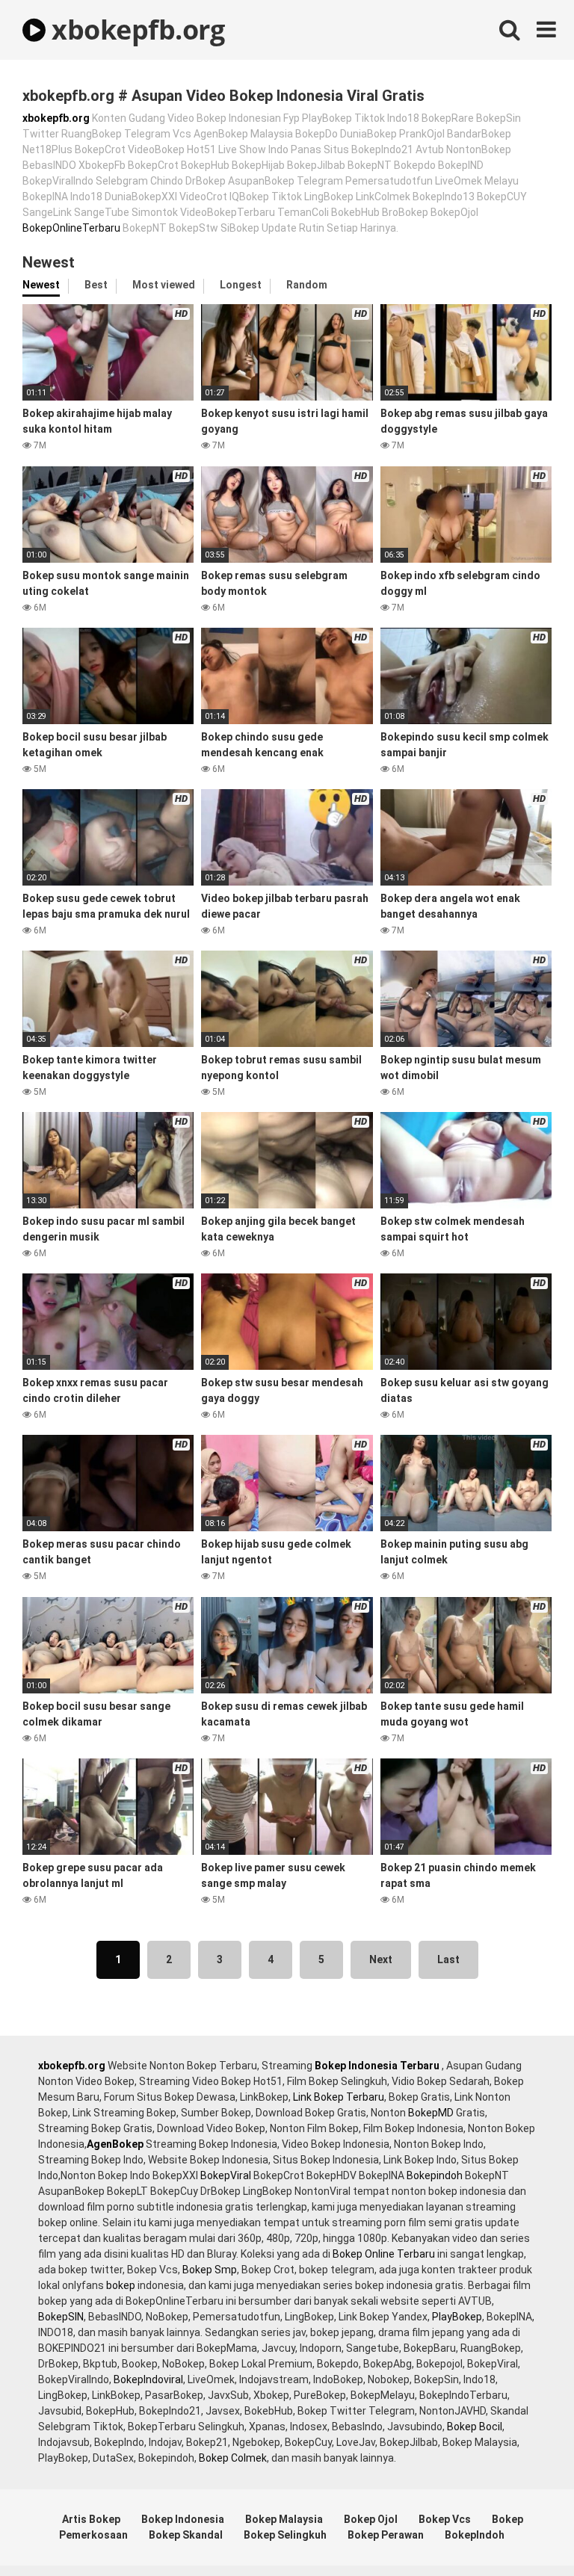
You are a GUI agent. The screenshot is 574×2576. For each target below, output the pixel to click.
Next (381, 1959)
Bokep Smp (210, 2270)
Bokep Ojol (371, 2519)
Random (307, 285)
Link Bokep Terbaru (339, 2097)
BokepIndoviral (148, 2379)
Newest (41, 285)
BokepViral (226, 2175)
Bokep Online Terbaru (384, 2254)
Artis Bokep (91, 2519)
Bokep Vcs (445, 2519)
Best (96, 285)
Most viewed (164, 285)
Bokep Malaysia (284, 2519)
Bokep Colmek (233, 2458)
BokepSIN (61, 2317)
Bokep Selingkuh (285, 2535)
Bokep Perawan (386, 2535)
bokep (121, 2285)
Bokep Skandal (186, 2535)
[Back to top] (524, 2531)
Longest (241, 285)
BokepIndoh (475, 2535)
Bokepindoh (435, 2175)
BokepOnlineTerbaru (71, 228)
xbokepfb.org (135, 30)
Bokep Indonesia (183, 2519)
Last (448, 1959)
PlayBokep (457, 2317)
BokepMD (431, 2113)
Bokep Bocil (475, 2427)
